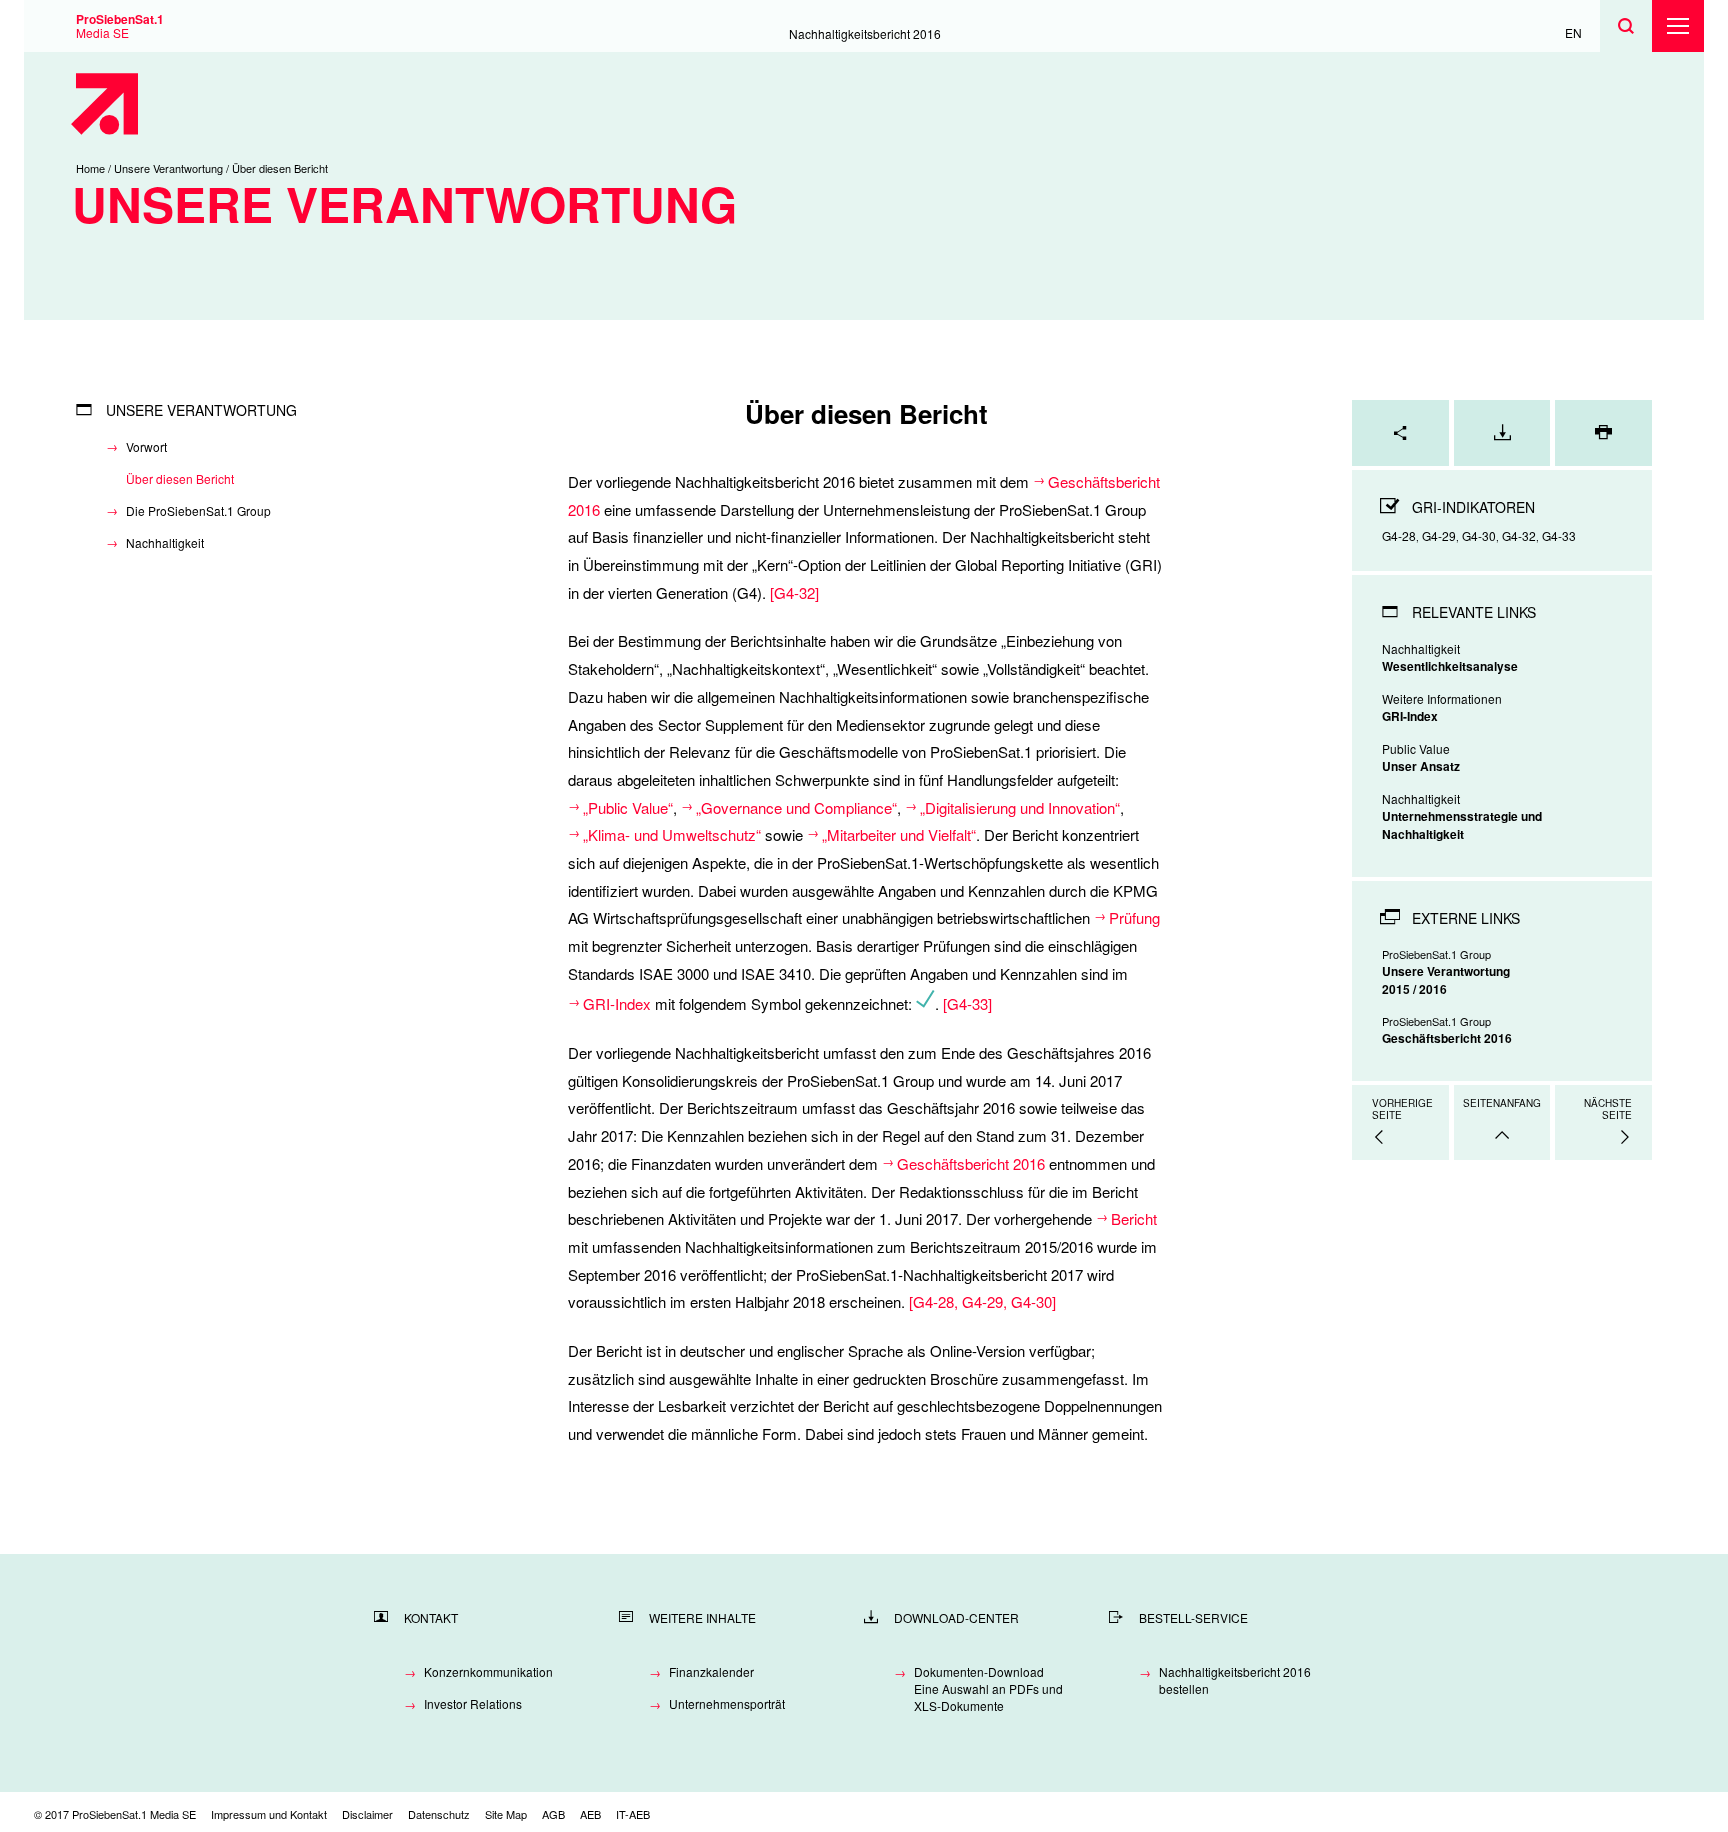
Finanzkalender (711, 1671)
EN (1573, 32)
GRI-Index (617, 1003)
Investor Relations (473, 1703)
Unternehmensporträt (727, 1703)
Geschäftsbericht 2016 (971, 1163)
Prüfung (1136, 917)
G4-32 (794, 592)
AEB (590, 1814)
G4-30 (1031, 1301)
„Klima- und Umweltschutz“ (672, 834)
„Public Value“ (628, 807)
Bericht (1134, 1218)
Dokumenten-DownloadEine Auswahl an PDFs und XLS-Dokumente (988, 1688)
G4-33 (967, 1003)
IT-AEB (633, 1814)
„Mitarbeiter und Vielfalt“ (899, 834)
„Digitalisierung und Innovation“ (1020, 807)
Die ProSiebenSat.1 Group (198, 510)
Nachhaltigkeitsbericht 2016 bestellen (1235, 1680)
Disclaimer (367, 1814)
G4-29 (982, 1301)
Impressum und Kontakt (269, 1814)
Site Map (506, 1814)
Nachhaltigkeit (165, 542)
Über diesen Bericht (180, 478)
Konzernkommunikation (488, 1671)
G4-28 (933, 1301)
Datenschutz (439, 1814)
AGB (553, 1814)
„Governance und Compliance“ (796, 807)
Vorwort (146, 446)
